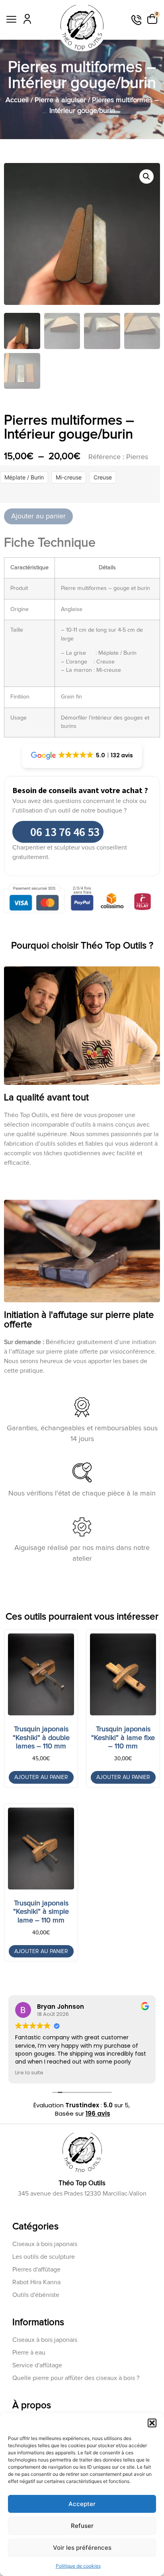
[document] (82, 1288)
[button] (152, 2423)
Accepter (82, 2504)
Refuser (82, 2526)
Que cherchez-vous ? (52, 1353)
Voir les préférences (82, 2548)
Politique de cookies (78, 2566)
